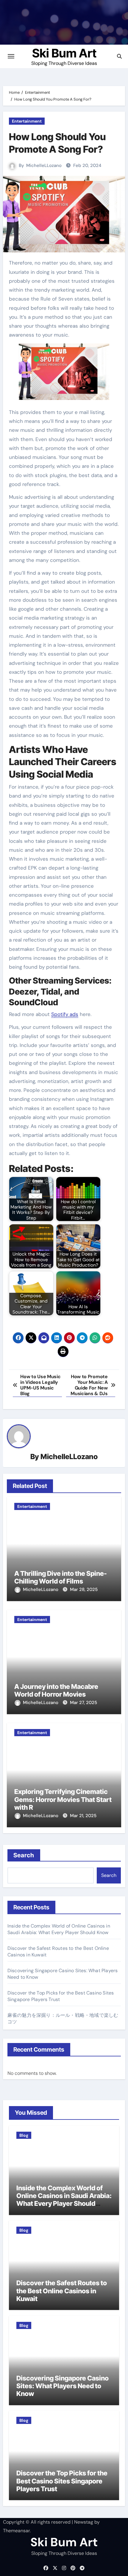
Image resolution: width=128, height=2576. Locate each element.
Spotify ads (65, 1014)
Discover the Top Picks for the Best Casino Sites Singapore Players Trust (62, 2481)
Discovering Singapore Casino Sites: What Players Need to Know (63, 2386)
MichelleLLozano (44, 165)
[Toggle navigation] (11, 56)
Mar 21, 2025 (83, 1816)
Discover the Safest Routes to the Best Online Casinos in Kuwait (62, 2291)
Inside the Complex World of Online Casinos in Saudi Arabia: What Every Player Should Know (59, 1929)
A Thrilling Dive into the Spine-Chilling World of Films (61, 1577)
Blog (24, 2135)
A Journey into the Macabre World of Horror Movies (56, 1690)
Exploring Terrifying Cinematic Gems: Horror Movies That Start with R (63, 1799)
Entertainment (27, 121)
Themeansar (16, 2531)
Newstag (84, 2522)
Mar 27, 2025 (83, 1703)
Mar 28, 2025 (84, 1589)
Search (24, 1855)
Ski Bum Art (64, 53)
